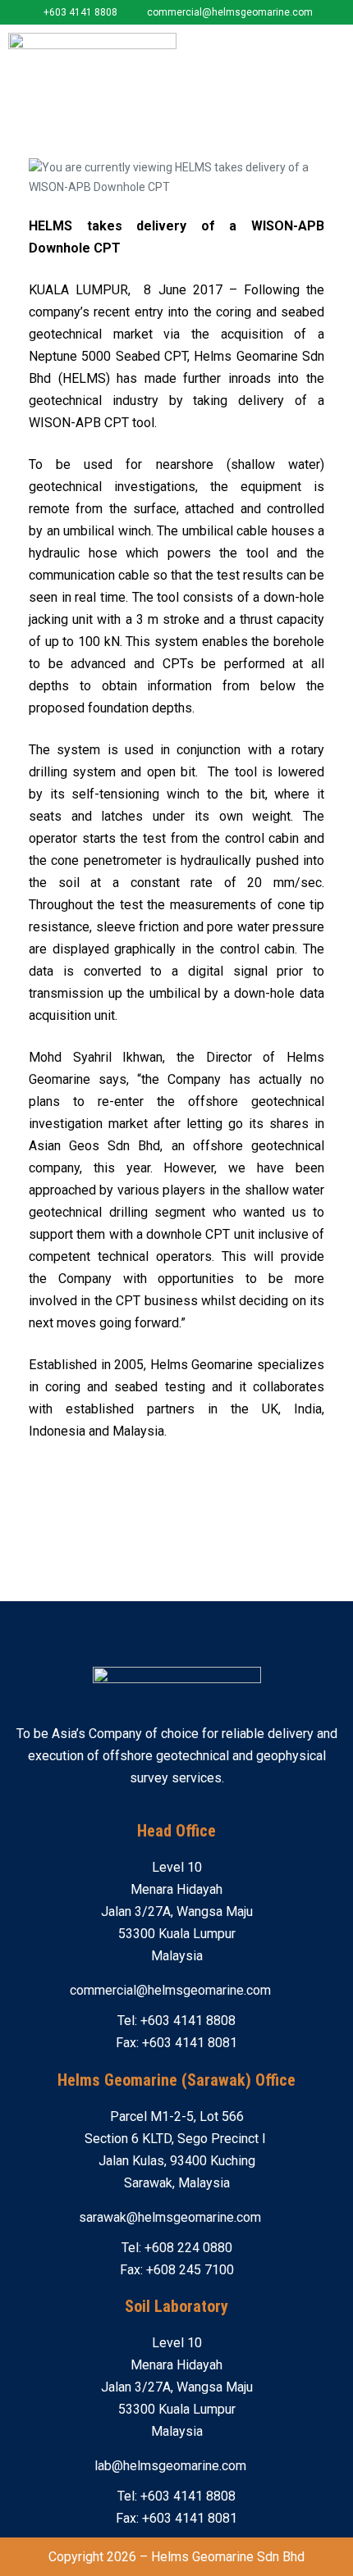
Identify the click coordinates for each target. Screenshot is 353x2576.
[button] (333, 46)
